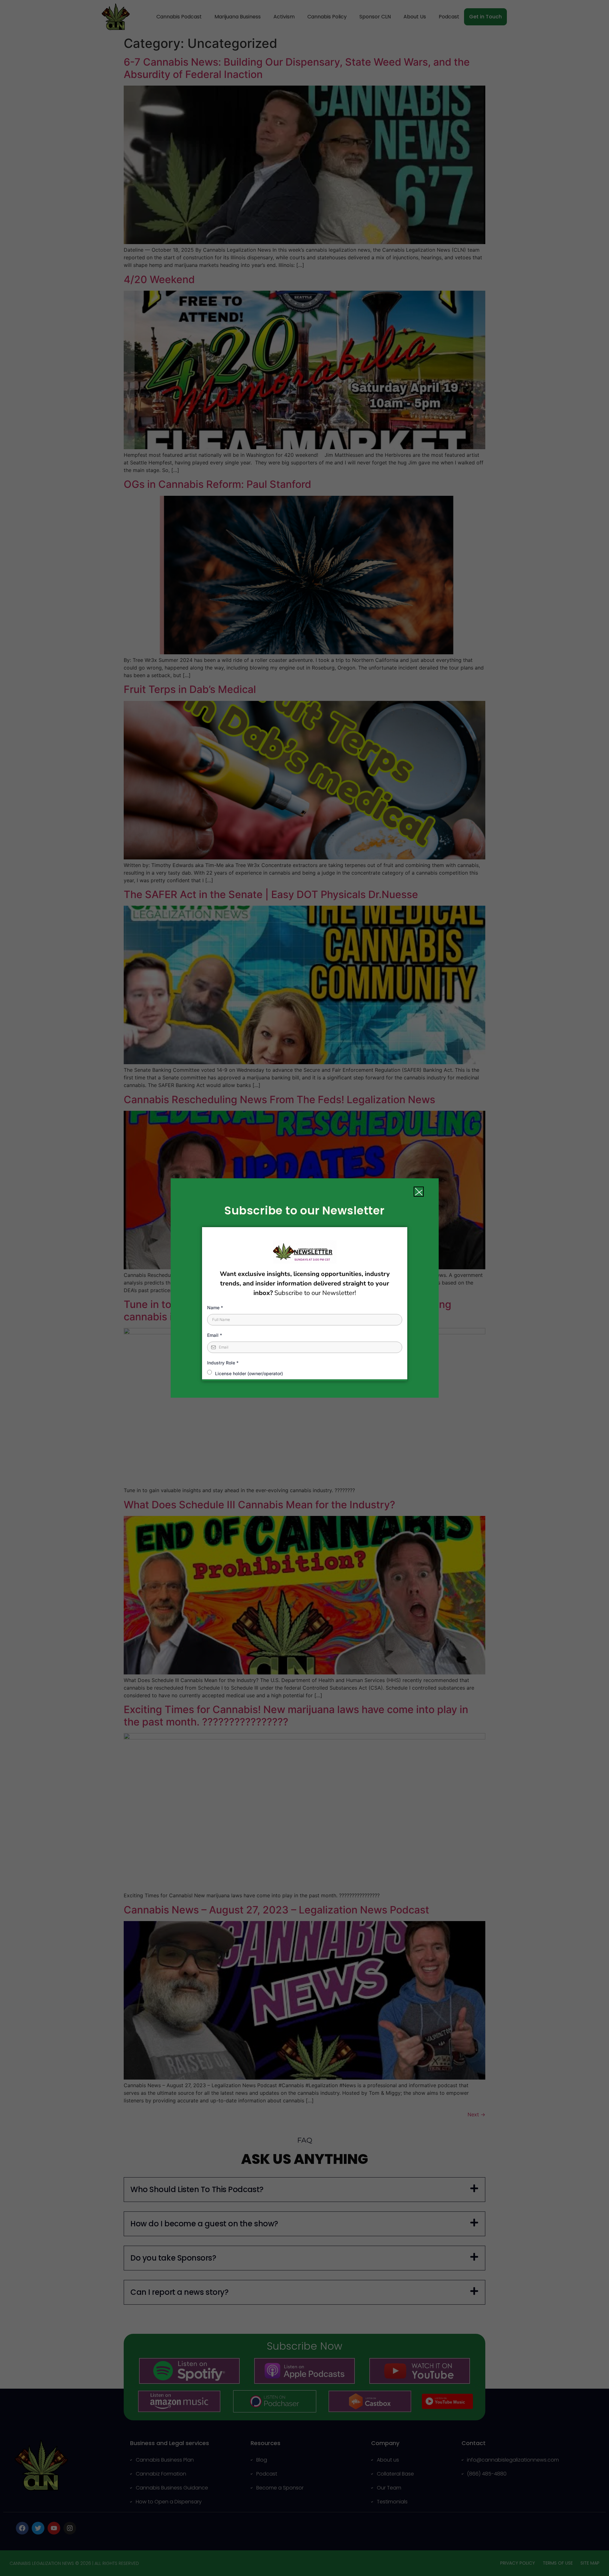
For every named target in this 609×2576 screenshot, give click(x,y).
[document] (304, 1288)
